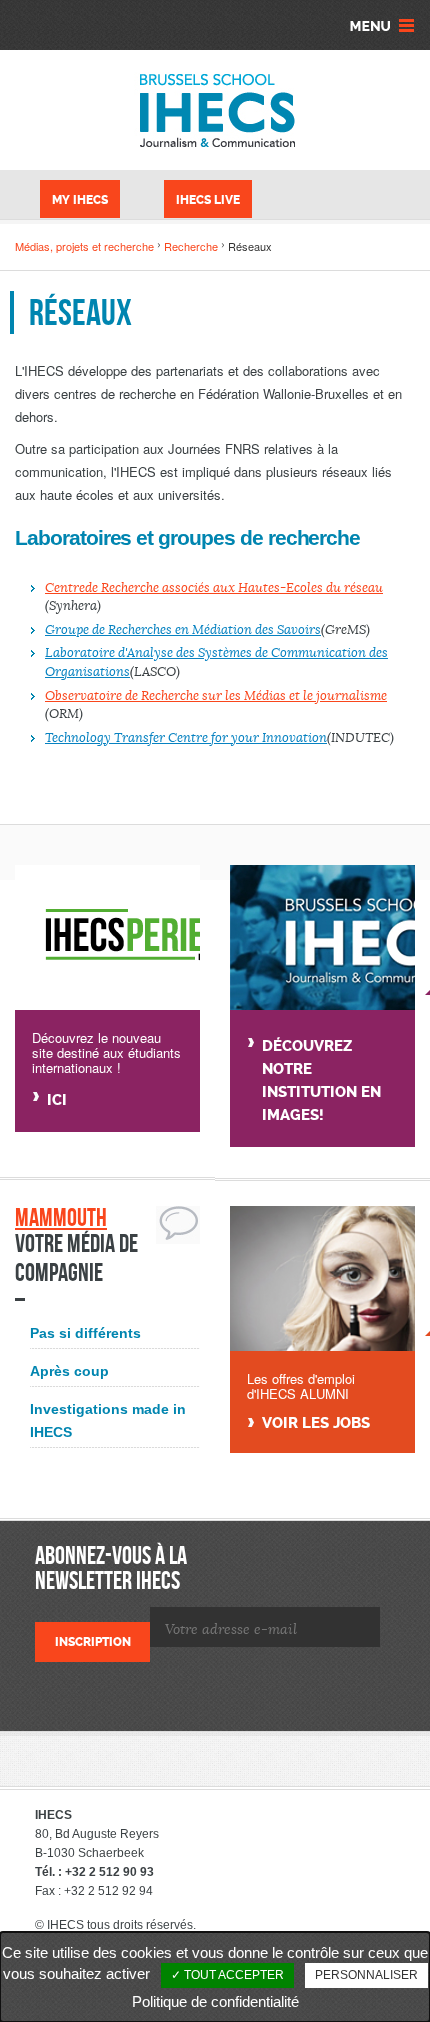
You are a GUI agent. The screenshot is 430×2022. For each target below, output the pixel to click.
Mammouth (61, 1217)
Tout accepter (232, 1975)
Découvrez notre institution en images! (321, 1080)
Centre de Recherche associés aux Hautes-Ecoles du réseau (214, 588)
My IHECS (80, 200)
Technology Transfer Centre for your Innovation (186, 738)
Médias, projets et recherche (84, 246)
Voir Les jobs (316, 1423)
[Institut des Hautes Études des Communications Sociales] (215, 110)
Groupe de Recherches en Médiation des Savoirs (183, 630)
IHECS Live (208, 200)
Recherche (191, 246)
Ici (57, 1100)
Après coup (69, 1371)
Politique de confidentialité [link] (215, 2001)
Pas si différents (85, 1333)
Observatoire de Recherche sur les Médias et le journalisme (216, 696)
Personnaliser (366, 1975)
